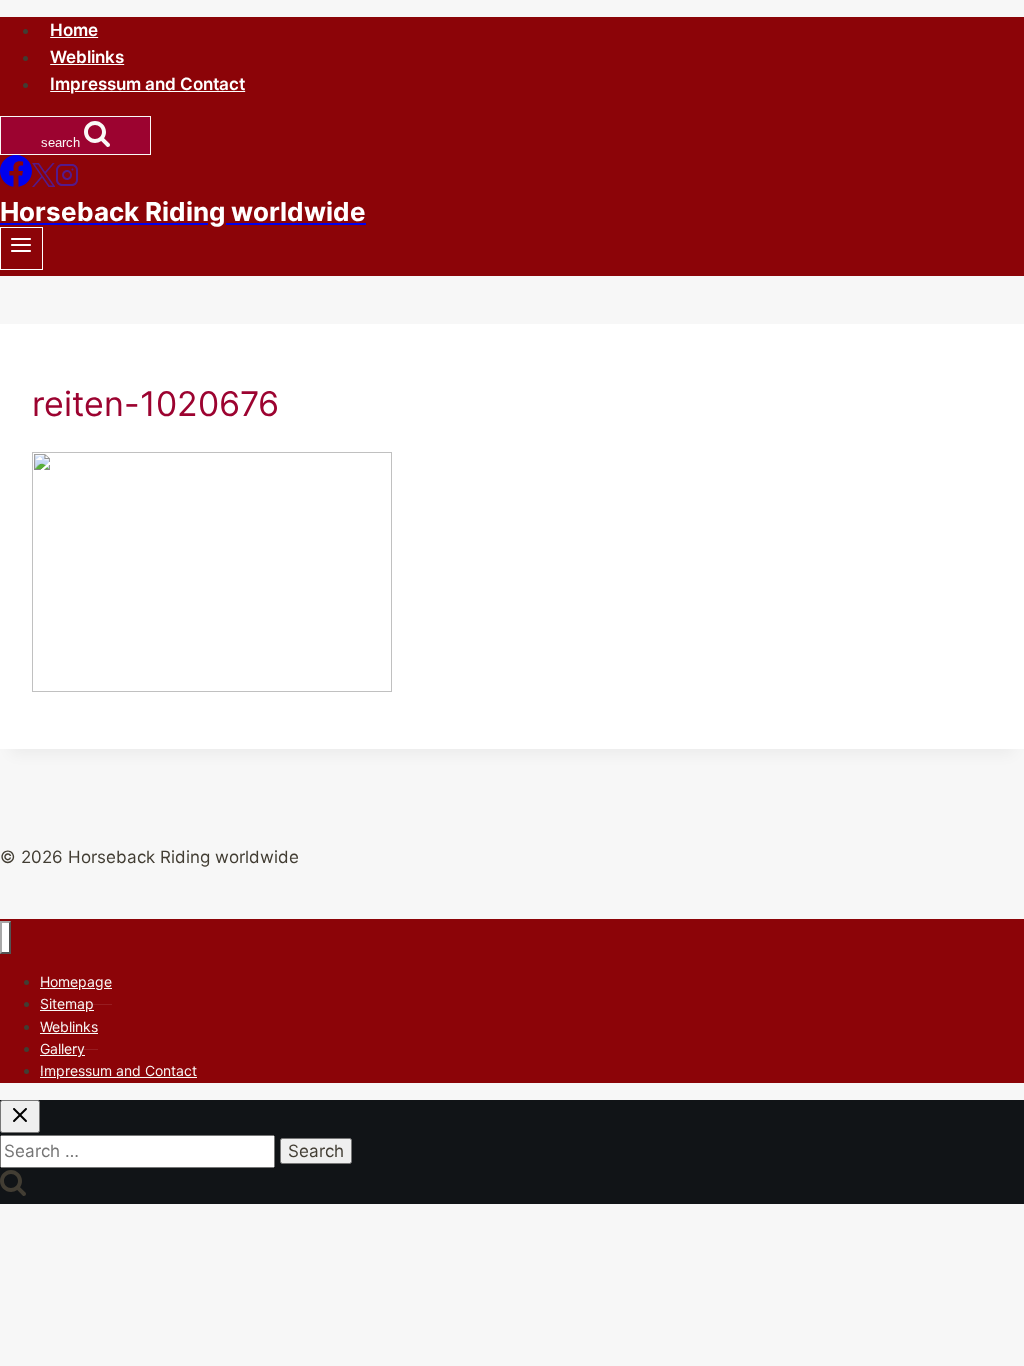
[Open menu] (21, 248)
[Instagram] (67, 181)
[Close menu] (5, 937)
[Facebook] (16, 181)
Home (74, 30)
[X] (43, 181)
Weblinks (87, 57)
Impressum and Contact (147, 84)
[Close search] (20, 1116)
